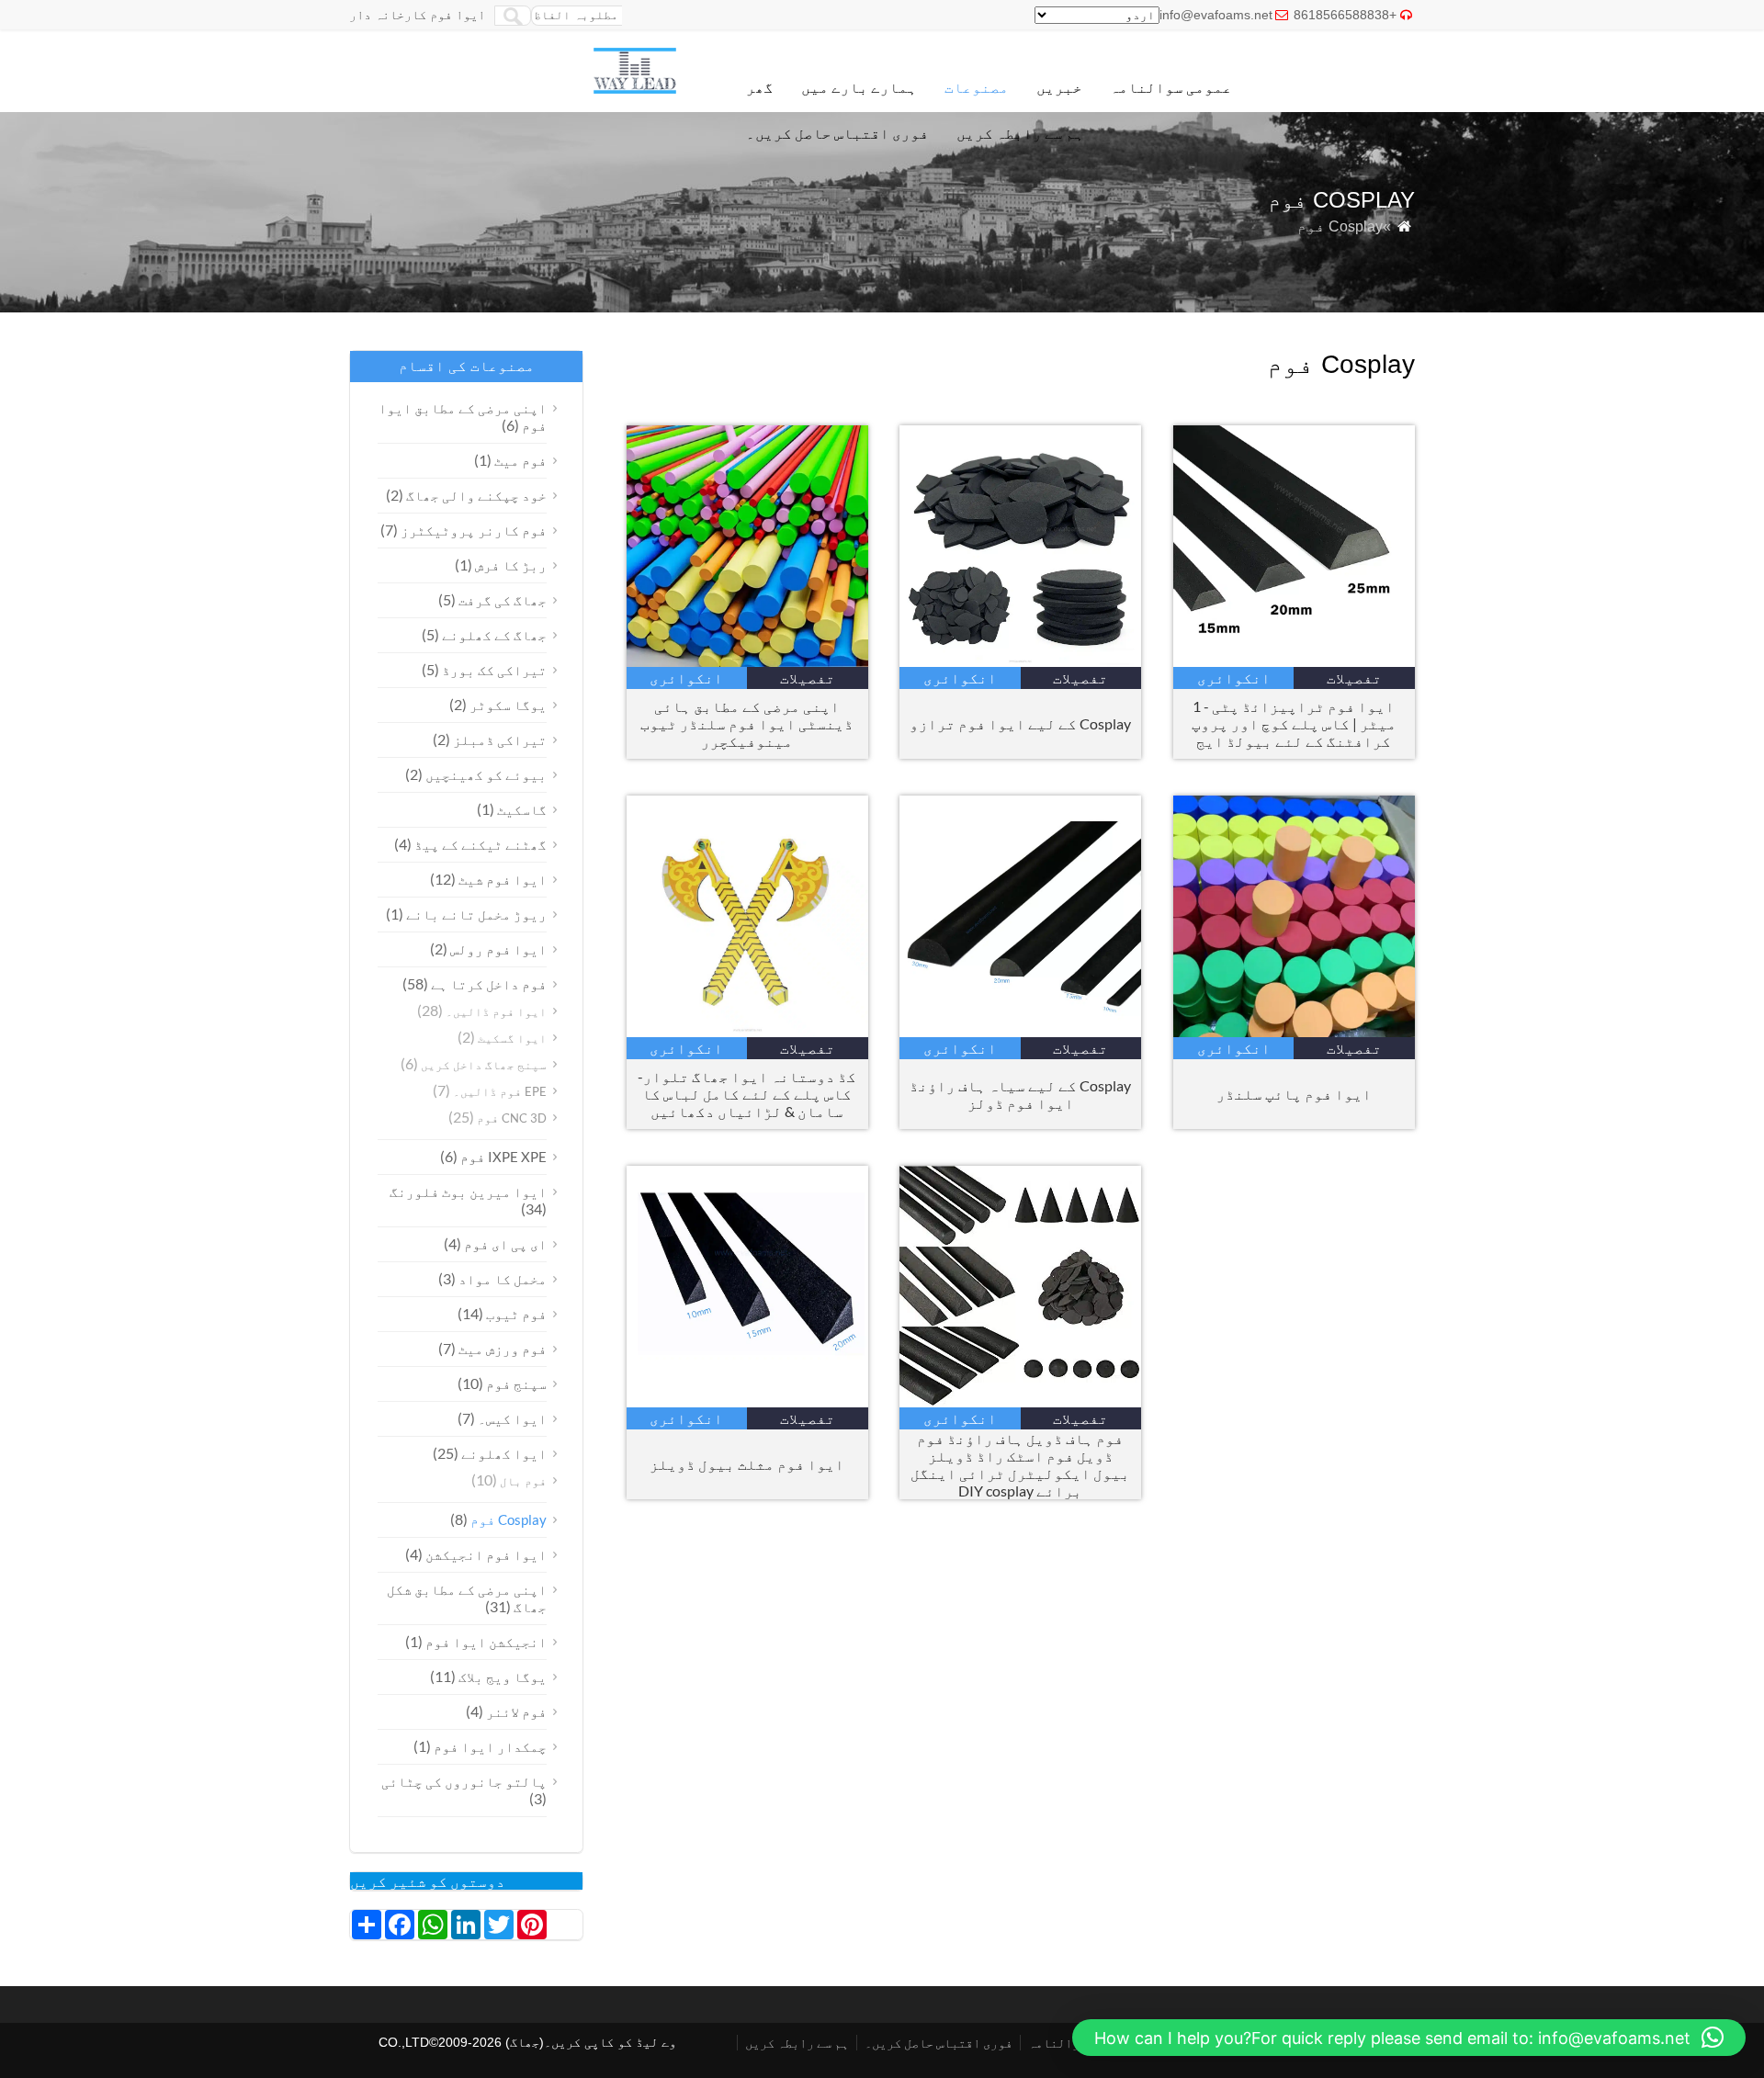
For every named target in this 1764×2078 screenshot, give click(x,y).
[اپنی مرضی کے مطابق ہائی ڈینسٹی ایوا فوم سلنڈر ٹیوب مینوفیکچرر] (747, 661)
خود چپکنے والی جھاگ (476, 495)
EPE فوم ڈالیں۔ (500, 1091)
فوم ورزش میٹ (503, 1349)
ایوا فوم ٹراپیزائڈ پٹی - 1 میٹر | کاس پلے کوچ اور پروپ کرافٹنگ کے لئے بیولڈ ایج (1294, 723)
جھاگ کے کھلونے (494, 635)
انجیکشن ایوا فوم (486, 1642)
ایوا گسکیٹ (512, 1038)
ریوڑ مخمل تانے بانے (476, 914)
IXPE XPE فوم (503, 1157)
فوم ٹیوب (516, 1314)
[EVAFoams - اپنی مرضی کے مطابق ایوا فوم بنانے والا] (635, 89)
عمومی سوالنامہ (1171, 87)
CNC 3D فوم (512, 1118)
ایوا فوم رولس (498, 949)
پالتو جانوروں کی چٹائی (464, 1781)
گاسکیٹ (522, 809)
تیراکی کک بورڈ (494, 670)
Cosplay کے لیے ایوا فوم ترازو (1020, 723)
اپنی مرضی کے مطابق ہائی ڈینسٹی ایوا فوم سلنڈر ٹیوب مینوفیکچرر (747, 723)
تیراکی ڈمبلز (500, 740)
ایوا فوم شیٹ (503, 879)
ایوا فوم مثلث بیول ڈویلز (747, 1464)
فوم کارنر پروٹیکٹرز (474, 530)
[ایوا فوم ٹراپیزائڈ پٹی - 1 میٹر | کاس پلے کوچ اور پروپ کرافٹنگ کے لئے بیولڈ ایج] (1294, 661)
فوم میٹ (520, 460)
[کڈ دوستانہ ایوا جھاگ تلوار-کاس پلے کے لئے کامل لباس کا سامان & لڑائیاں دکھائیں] (747, 1031)
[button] (1409, 2038)
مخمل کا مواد (503, 1279)
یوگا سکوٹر (508, 705)
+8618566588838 (1345, 15)
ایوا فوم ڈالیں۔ (496, 1011)
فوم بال (523, 1481)
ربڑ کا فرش (511, 565)
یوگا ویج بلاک (503, 1677)
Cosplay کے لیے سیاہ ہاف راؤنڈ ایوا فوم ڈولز (1020, 1094)
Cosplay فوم (509, 1519)
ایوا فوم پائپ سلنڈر (1294, 1094)
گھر (760, 87)
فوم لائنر (516, 1711)
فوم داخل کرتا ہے (489, 984)
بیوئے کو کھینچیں (486, 774)
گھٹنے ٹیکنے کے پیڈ (481, 844)
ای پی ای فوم (505, 1244)
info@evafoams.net (1216, 15)
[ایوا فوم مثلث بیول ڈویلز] (747, 1401)
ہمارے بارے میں (859, 87)
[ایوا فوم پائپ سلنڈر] (1294, 1031)
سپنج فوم (516, 1383)
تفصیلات (808, 678)
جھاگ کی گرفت (503, 600)
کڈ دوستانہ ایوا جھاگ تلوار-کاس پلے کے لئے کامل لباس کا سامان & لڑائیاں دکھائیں (747, 1094)
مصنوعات (977, 87)
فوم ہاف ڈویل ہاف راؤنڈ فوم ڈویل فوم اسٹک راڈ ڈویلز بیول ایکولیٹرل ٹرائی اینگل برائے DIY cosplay (1020, 1464)
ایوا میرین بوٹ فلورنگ (468, 1191)
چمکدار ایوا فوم (490, 1746)
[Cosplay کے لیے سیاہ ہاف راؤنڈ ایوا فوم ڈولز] (1020, 1031)
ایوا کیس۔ (512, 1418)
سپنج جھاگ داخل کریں (484, 1065)
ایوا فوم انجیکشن (486, 1554)
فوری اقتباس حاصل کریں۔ (837, 133)
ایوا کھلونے (504, 1453)
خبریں (1059, 87)
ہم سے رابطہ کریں (1020, 133)
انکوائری (686, 678)
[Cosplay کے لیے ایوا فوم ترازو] (1020, 661)
